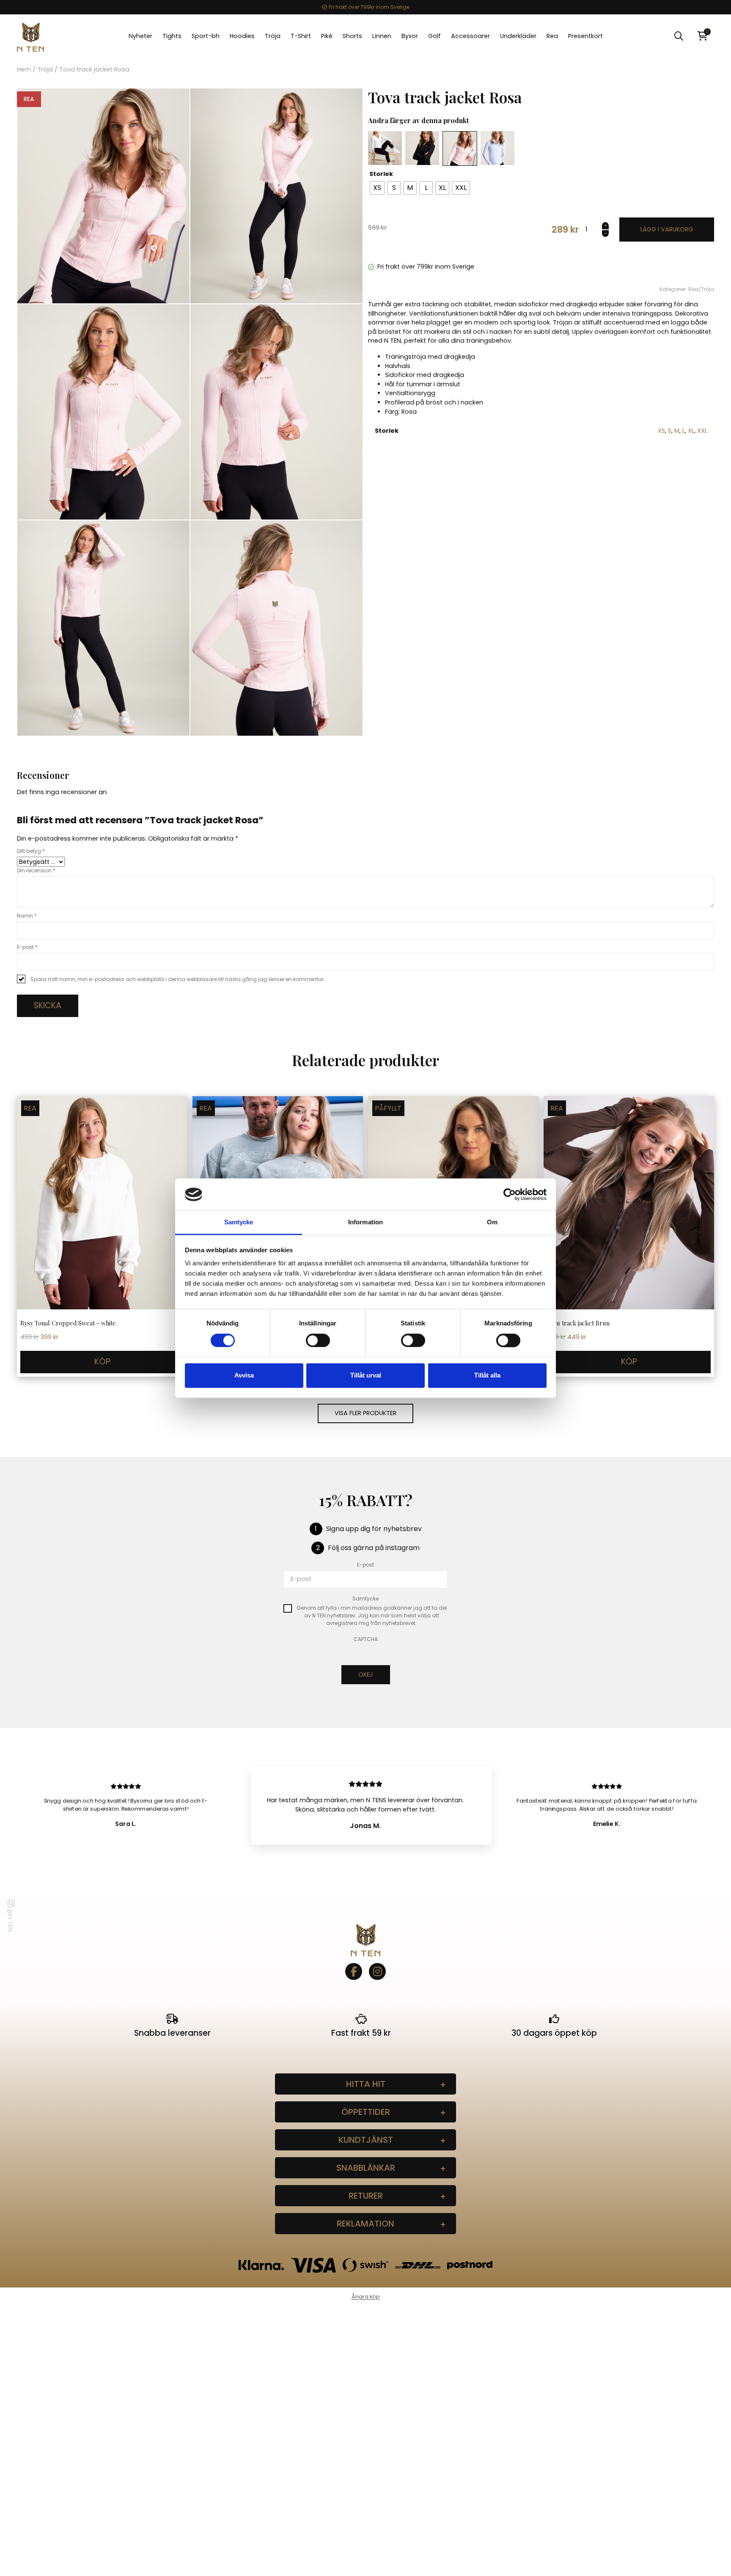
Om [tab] (492, 1222)
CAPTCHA (366, 1639)
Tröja (45, 69)
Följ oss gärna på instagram (374, 1548)
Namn (27, 916)
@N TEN (10, 1920)
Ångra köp (366, 2297)
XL (691, 431)
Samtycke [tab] (239, 1222)
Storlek (381, 174)
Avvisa (244, 1376)
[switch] (318, 1340)
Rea (693, 289)
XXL (702, 431)
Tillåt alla (487, 1376)
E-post (27, 947)
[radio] (377, 188)
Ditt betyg (31, 851)
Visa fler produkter (365, 1413)
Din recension (36, 870)
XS (661, 431)
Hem (24, 69)
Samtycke (365, 1599)
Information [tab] (365, 1222)
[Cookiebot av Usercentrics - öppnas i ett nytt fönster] (510, 1194)
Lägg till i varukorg (667, 230)
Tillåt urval (366, 1376)
